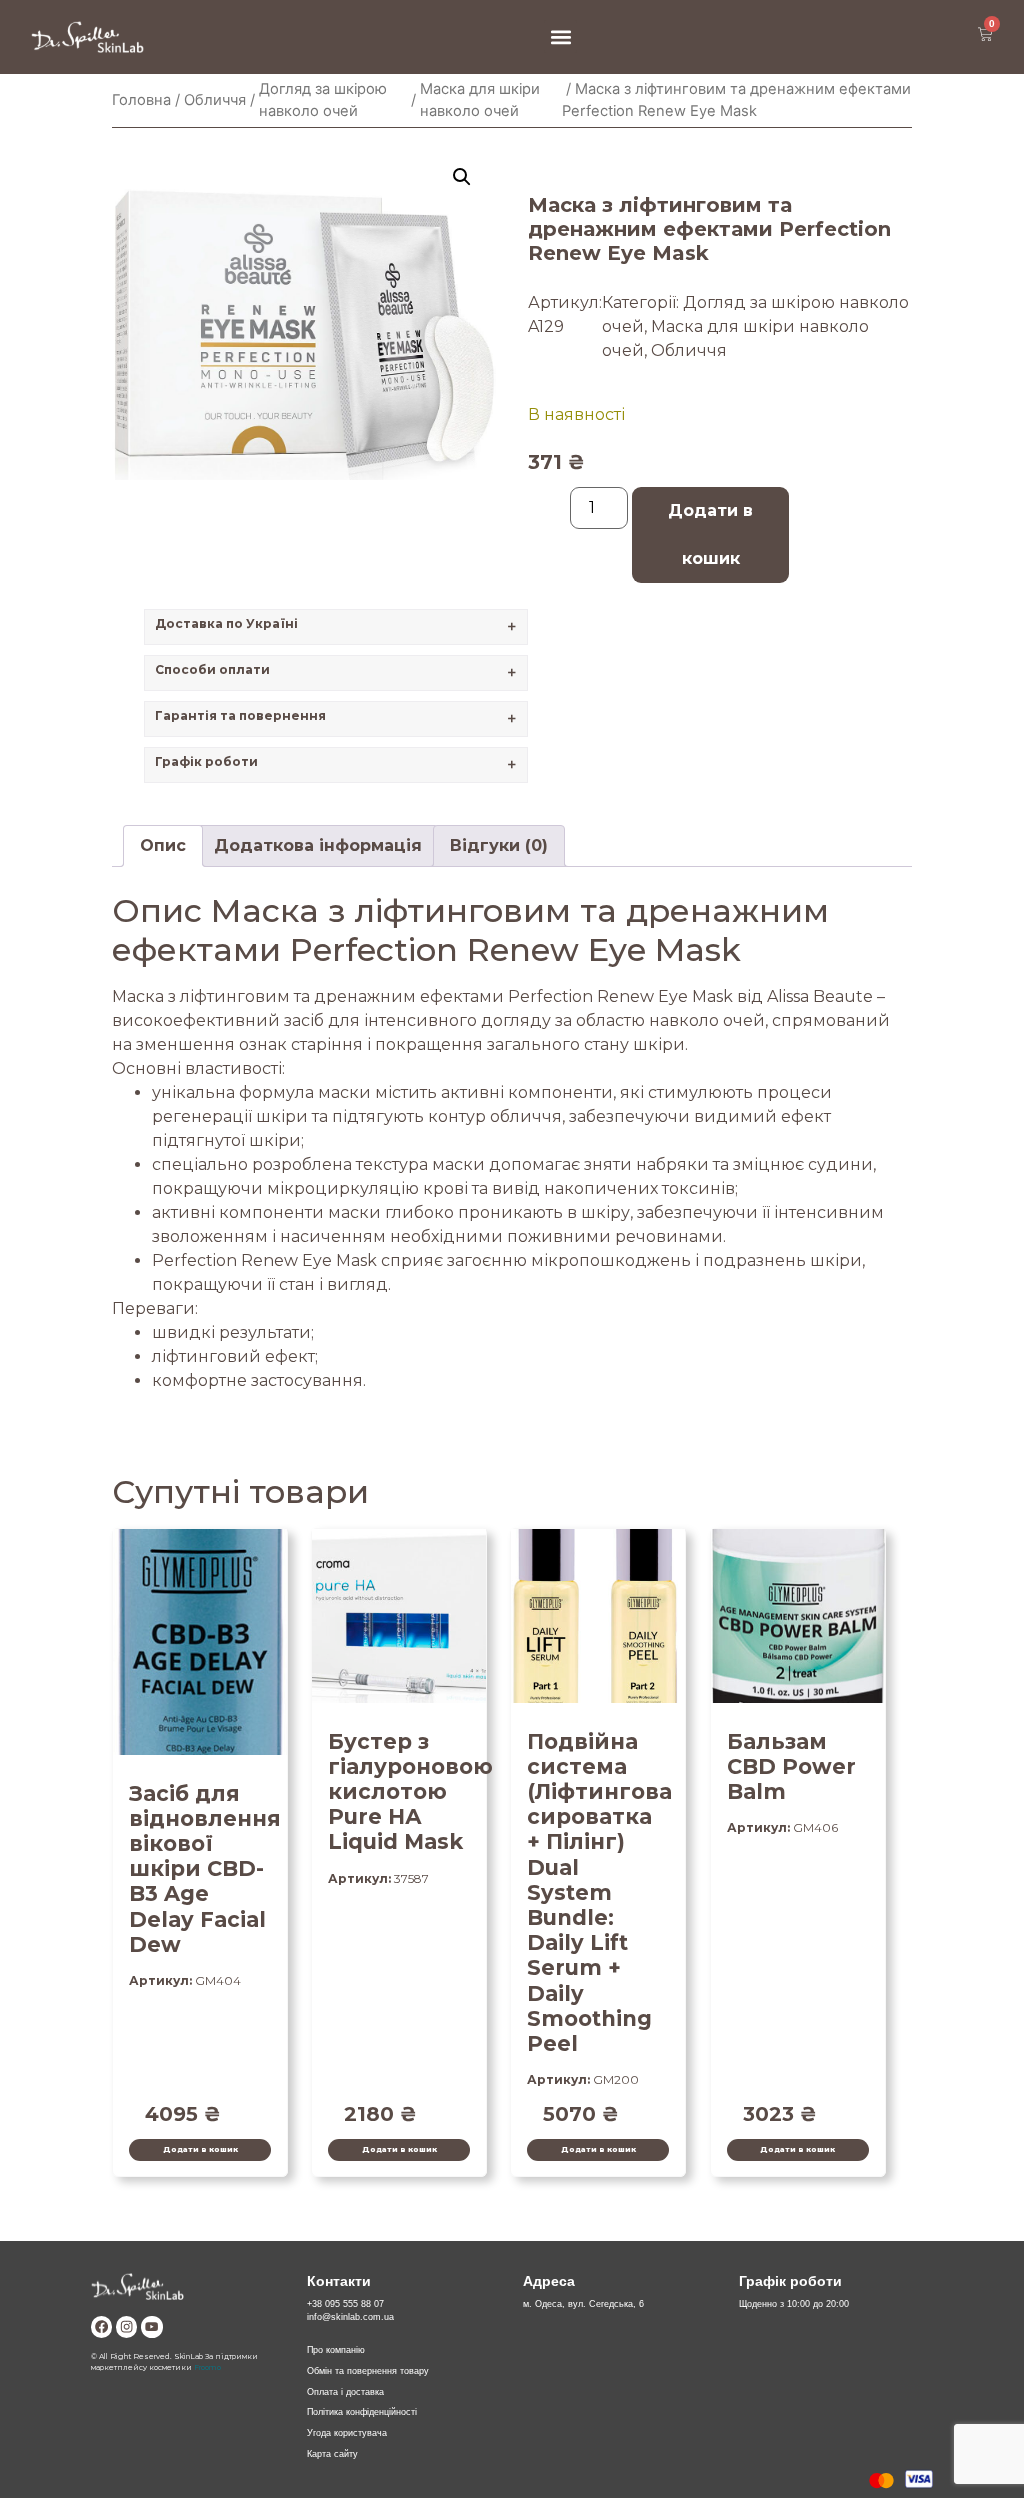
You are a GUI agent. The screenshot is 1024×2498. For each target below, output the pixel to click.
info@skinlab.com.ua (350, 2317)
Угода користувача (347, 2433)
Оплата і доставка (345, 2392)
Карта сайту (332, 2454)
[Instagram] (126, 2326)
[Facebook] (101, 2326)
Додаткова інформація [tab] (318, 845)
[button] (560, 36)
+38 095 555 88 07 (345, 2304)
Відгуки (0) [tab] (499, 845)
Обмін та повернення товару (368, 2371)
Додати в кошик (710, 534)
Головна (141, 100)
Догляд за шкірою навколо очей (323, 100)
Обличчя (215, 100)
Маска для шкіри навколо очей (480, 100)
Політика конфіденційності (362, 2412)
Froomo (207, 2367)
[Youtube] (151, 2326)
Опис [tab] (163, 845)
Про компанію (336, 2350)
